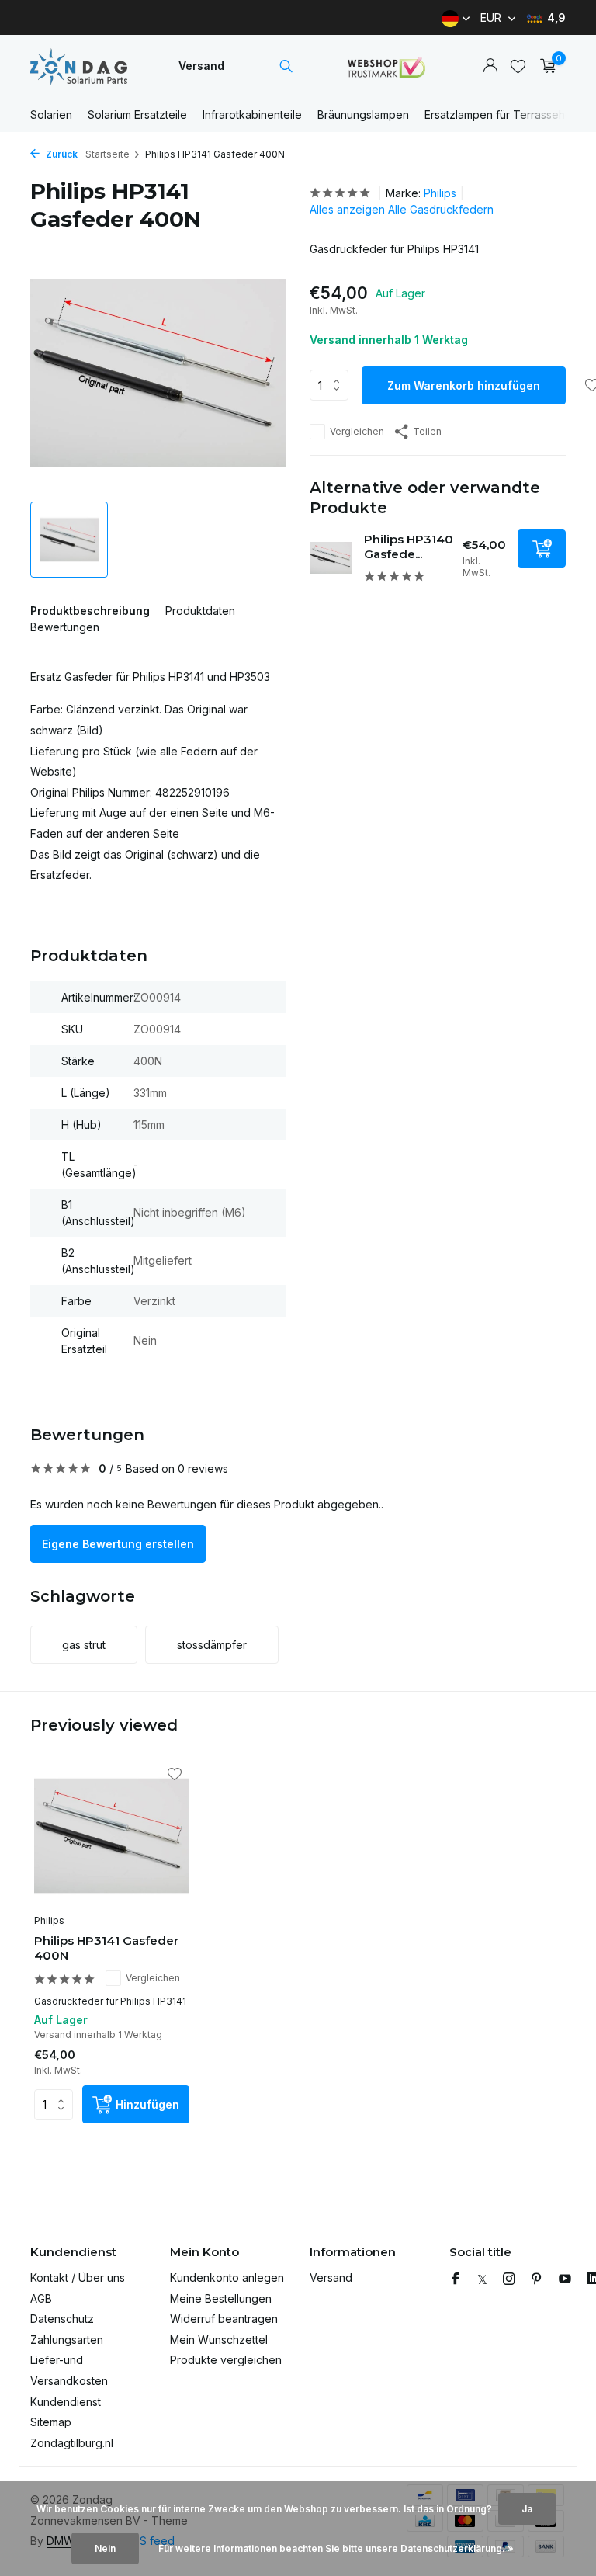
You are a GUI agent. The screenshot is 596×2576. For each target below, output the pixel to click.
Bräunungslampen (363, 115)
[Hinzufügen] (542, 549)
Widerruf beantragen (224, 2319)
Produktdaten (200, 611)
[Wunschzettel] (518, 66)
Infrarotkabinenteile (252, 115)
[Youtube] (565, 2279)
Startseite (107, 154)
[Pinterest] (537, 2279)
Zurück (61, 154)
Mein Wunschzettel (219, 2340)
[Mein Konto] (490, 66)
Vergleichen (357, 431)
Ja (527, 2509)
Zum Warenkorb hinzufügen (464, 385)
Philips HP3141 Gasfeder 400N (106, 1948)
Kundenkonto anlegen (227, 2277)
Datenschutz (62, 2319)
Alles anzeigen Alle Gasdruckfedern (402, 209)
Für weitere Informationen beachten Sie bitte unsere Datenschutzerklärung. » (336, 2548)
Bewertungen (65, 627)
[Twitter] (482, 2279)
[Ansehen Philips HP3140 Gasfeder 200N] (331, 558)
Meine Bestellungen (221, 2298)
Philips (440, 193)
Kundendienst (66, 2402)
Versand (201, 66)
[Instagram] (509, 2279)
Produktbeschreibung (90, 611)
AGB (41, 2298)
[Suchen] (286, 66)
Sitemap (51, 2422)
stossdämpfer (212, 1645)
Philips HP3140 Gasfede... (409, 547)
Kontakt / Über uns (78, 2277)
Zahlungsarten (67, 2340)
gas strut (84, 1645)
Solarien (51, 115)
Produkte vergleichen (226, 2360)
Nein (105, 2548)
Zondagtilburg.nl (72, 2443)
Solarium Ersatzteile (137, 115)
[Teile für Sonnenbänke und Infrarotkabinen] (79, 66)
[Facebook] (456, 2279)
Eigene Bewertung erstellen (118, 1544)
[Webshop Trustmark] (386, 66)
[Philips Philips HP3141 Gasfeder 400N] (112, 1836)
